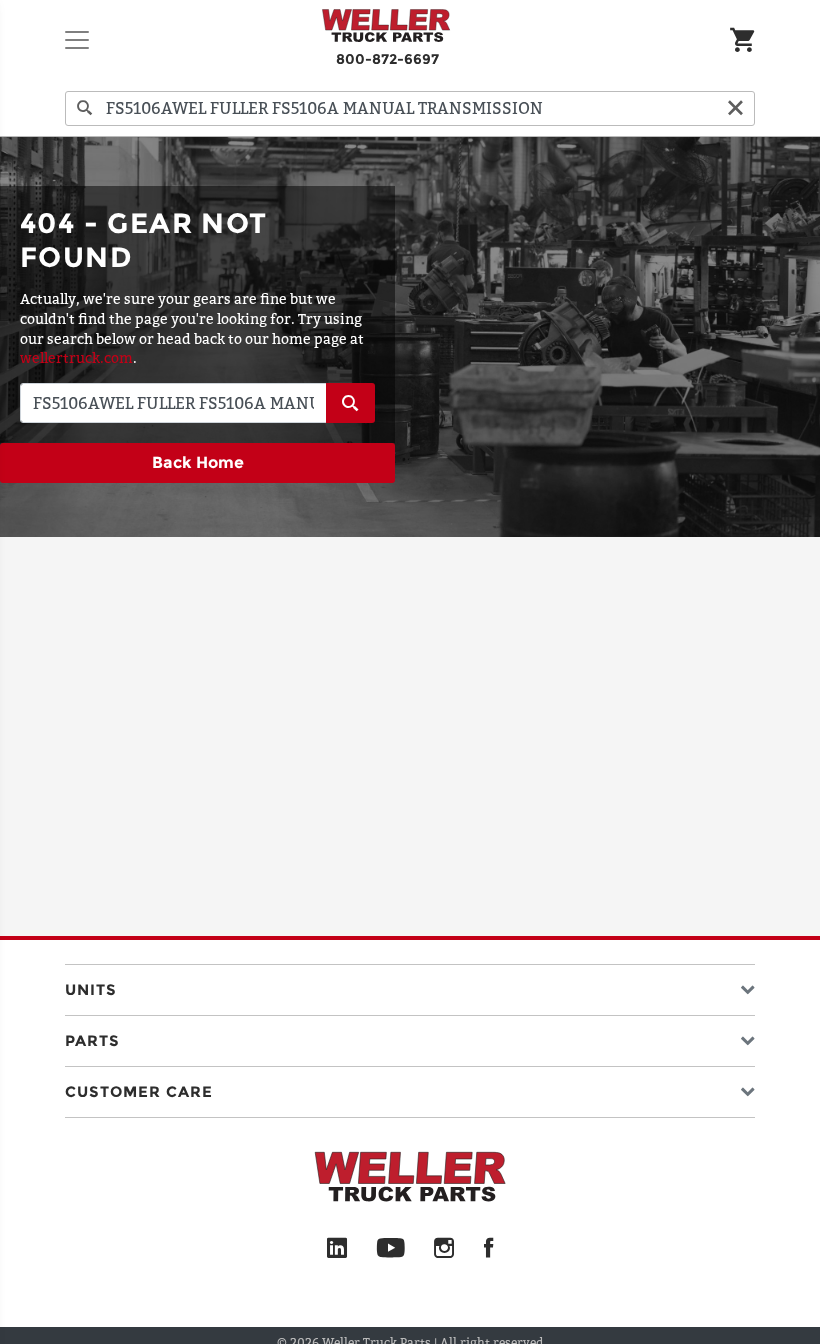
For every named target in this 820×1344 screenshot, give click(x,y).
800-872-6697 (387, 59)
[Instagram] (444, 1249)
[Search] (85, 108)
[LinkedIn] (337, 1249)
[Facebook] (488, 1249)
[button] (410, 985)
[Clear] (735, 108)
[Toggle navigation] (77, 40)
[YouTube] (390, 1249)
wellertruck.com (76, 357)
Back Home (198, 462)
